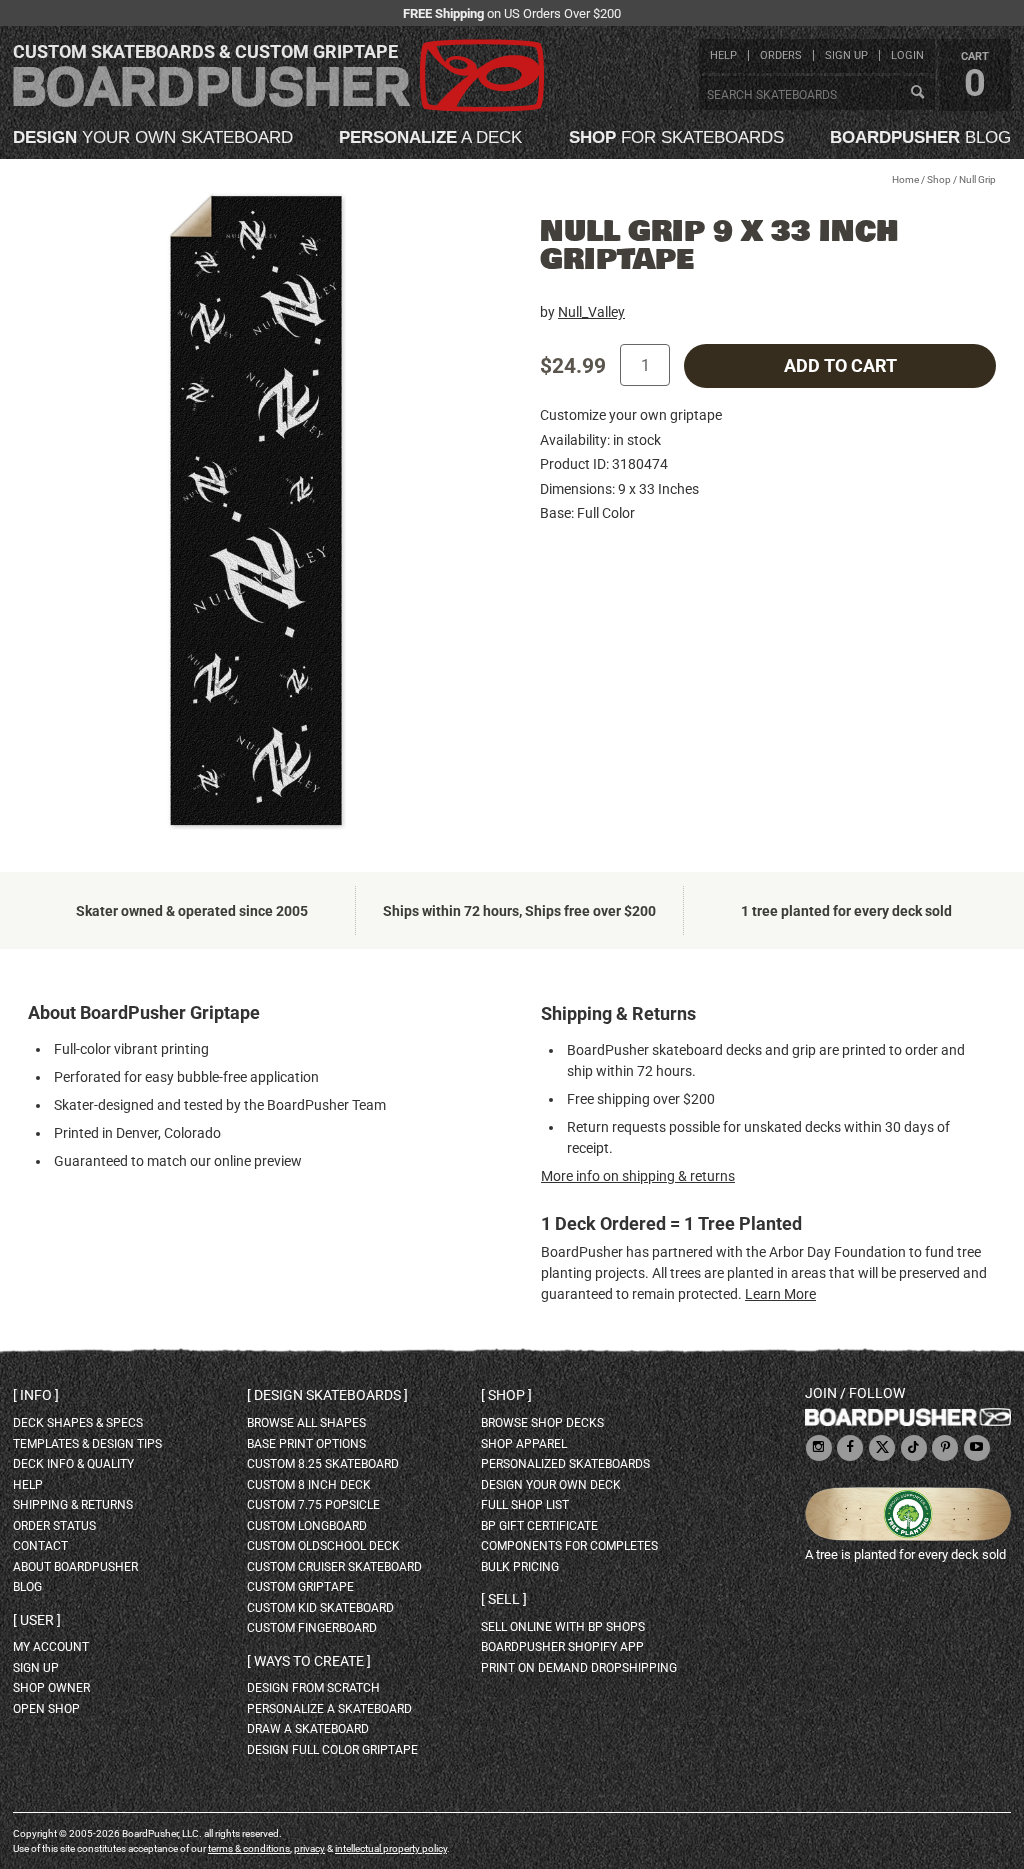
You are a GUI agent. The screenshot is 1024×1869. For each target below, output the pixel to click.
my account (51, 1647)
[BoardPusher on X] (882, 1448)
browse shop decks (542, 1423)
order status (54, 1526)
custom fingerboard (312, 1628)
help (723, 55)
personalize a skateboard (329, 1709)
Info (36, 1395)
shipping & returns (73, 1505)
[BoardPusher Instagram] (819, 1448)
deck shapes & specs (78, 1423)
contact (40, 1546)
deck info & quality (73, 1464)
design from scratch (313, 1688)
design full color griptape (332, 1750)
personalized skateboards (565, 1464)
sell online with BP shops (563, 1627)
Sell (504, 1599)
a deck (430, 137)
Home (905, 179)
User (37, 1620)
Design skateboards (327, 1395)
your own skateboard (153, 137)
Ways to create (309, 1661)
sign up (846, 55)
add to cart (840, 366)
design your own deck (551, 1485)
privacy (309, 1848)
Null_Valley (591, 312)
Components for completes (569, 1546)
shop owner (51, 1688)
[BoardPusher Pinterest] (945, 1448)
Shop (939, 179)
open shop (46, 1709)
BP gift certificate (539, 1526)
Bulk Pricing (520, 1567)
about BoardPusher (75, 1567)
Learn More (780, 1294)
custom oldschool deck (323, 1546)
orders (781, 55)
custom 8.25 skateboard (323, 1464)
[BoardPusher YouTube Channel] (977, 1448)
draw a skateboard (308, 1729)
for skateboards (676, 137)
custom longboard (307, 1526)
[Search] (917, 93)
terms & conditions (249, 1848)
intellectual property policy (391, 1848)
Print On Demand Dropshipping (579, 1668)
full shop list (525, 1505)
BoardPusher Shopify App (562, 1647)
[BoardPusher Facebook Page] (850, 1448)
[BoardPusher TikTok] (914, 1448)
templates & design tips (87, 1444)
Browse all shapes (306, 1423)
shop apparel (524, 1444)
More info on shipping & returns (638, 1176)
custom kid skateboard (320, 1608)
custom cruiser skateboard (334, 1567)
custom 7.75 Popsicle (313, 1505)
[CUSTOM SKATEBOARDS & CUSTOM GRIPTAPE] (278, 107)
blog (920, 137)
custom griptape (300, 1587)
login (907, 55)
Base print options (306, 1444)
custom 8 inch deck (309, 1485)
